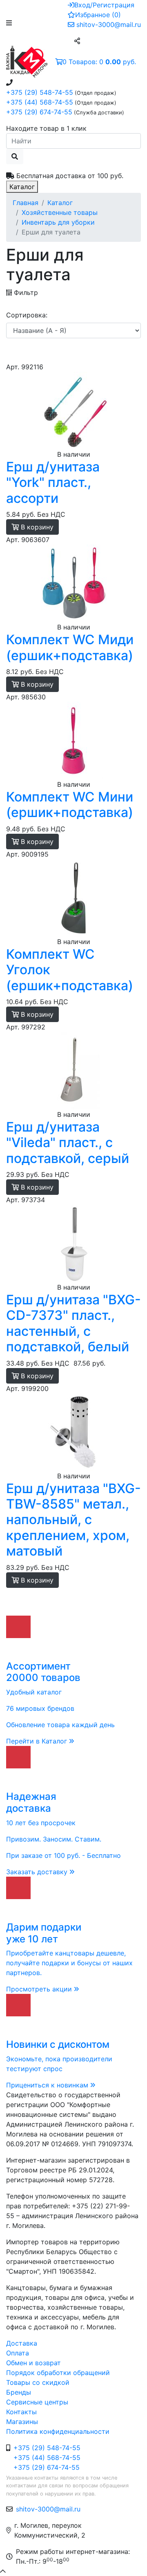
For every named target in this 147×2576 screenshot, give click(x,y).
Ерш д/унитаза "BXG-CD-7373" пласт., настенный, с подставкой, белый (73, 1323)
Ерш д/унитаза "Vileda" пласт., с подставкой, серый (68, 1143)
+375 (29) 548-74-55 (40, 92)
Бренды (19, 2392)
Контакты (21, 2412)
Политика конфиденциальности (58, 2431)
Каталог (22, 187)
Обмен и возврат (33, 2363)
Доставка (22, 2343)
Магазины (22, 2422)
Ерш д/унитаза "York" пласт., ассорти (53, 482)
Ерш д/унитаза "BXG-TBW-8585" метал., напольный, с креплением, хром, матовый (73, 1520)
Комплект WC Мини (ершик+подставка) (70, 805)
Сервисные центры (37, 2402)
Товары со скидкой (38, 2382)
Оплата (18, 2353)
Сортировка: (27, 315)
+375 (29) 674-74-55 (39, 112)
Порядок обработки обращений (58, 2373)
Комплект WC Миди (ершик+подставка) (70, 647)
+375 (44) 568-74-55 (40, 102)
